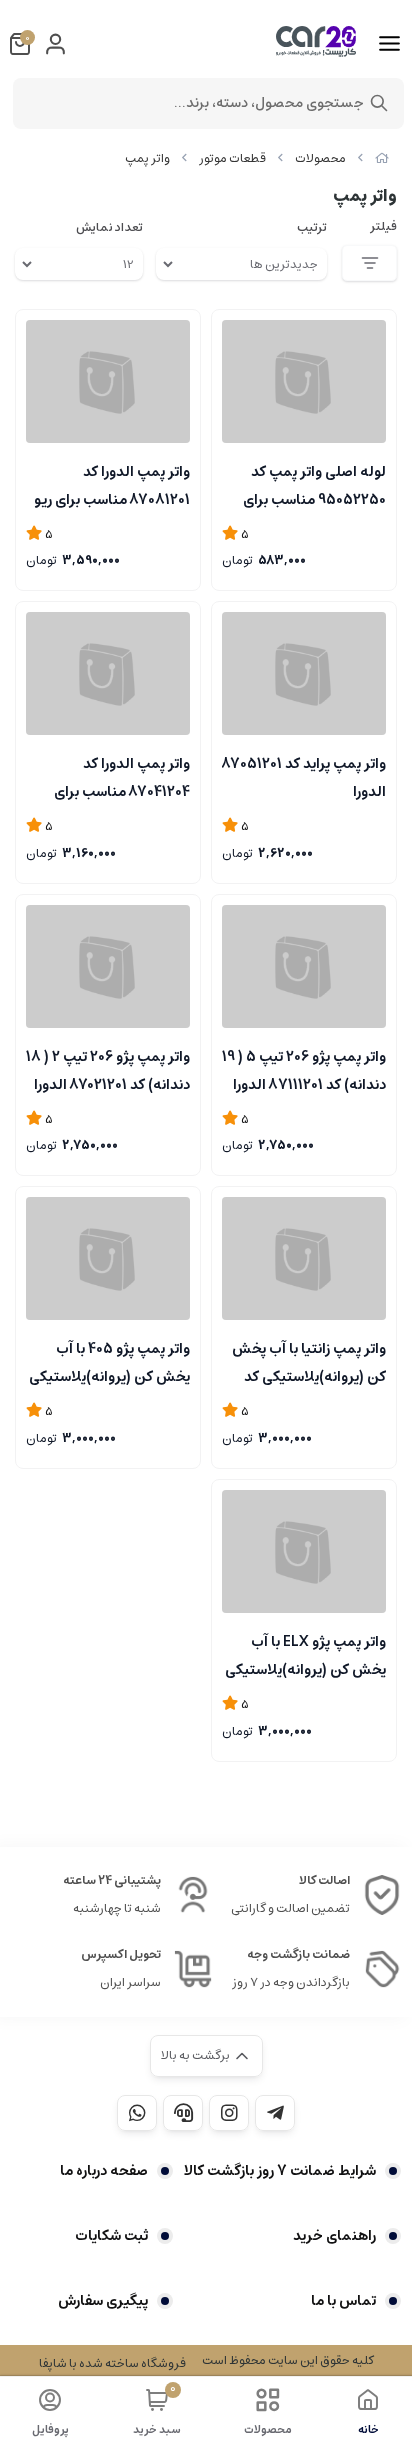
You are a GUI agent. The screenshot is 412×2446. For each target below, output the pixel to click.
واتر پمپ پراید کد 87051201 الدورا (304, 776)
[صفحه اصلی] (382, 158)
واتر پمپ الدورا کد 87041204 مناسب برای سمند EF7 (122, 776)
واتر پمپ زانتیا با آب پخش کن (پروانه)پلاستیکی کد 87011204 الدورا (309, 1361)
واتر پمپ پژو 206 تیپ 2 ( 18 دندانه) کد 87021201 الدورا (108, 1069)
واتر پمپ (147, 158)
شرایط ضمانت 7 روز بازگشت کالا (280, 2171)
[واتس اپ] (137, 2113)
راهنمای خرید (334, 2236)
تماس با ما (343, 2301)
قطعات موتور (232, 158)
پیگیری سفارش (103, 2301)
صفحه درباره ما (104, 2171)
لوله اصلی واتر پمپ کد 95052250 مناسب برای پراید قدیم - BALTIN (314, 484)
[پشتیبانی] (183, 2113)
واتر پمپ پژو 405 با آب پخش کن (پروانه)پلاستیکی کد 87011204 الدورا (109, 1361)
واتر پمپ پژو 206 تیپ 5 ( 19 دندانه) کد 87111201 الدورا (304, 1069)
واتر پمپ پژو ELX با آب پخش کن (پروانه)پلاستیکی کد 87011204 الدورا (305, 1654)
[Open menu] (389, 44)
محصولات (320, 158)
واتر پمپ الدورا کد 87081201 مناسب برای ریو (112, 484)
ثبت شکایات (111, 2236)
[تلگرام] (275, 2113)
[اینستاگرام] (229, 2113)
